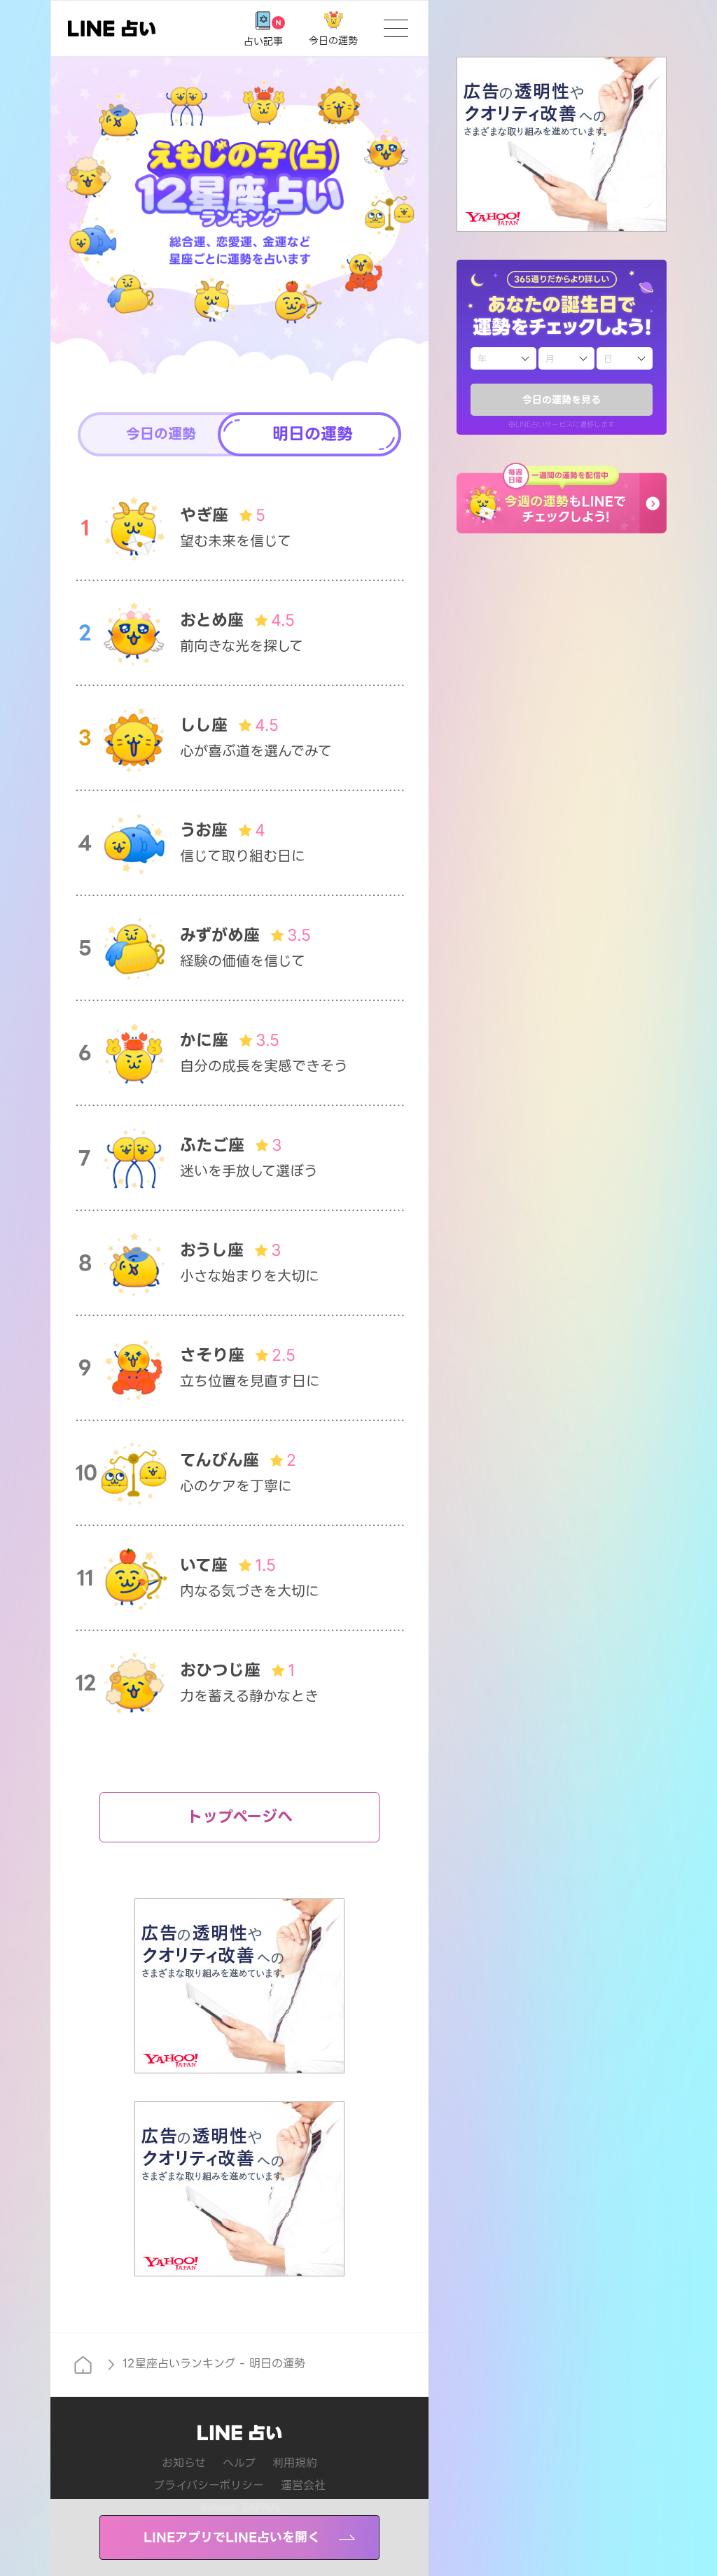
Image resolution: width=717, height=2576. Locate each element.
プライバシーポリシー (209, 2485)
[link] (112, 28)
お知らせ (184, 2463)
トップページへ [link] (240, 1817)
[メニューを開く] (396, 28)
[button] (562, 498)
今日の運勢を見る (562, 400)
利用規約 (295, 2463)
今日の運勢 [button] (161, 434)
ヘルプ (239, 2463)
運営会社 (303, 2485)
